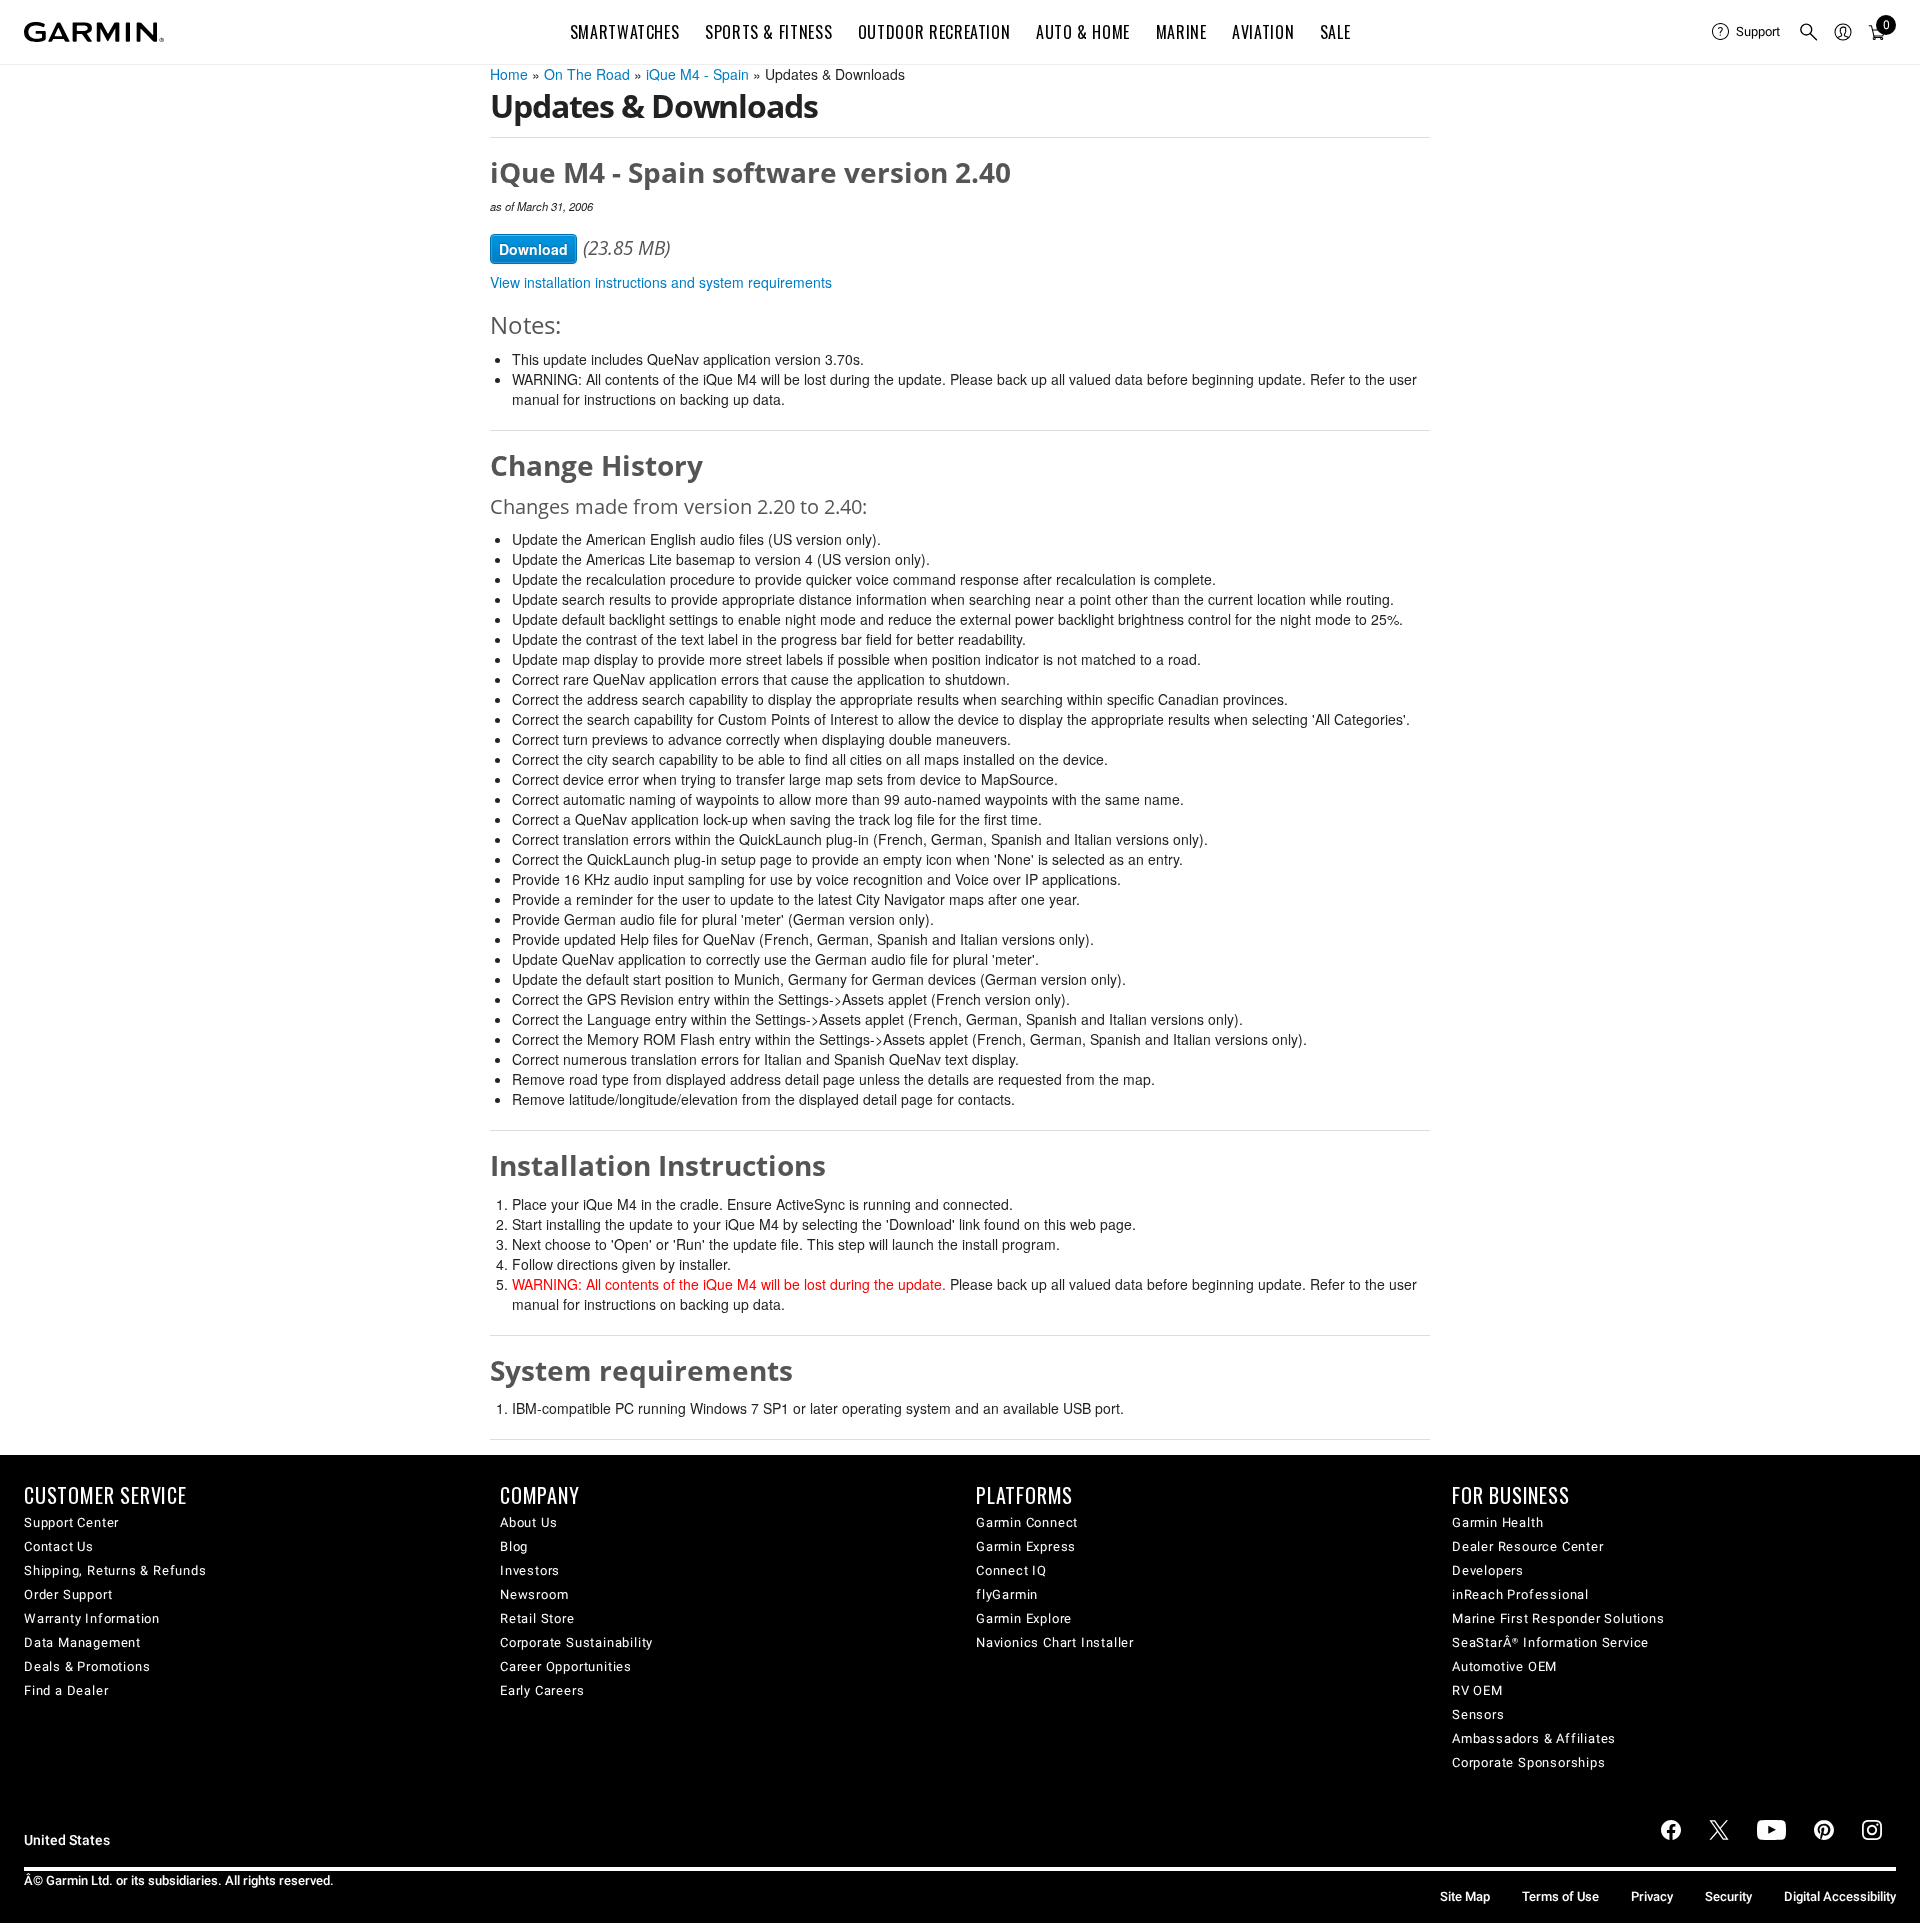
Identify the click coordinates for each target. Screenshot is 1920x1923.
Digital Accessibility (1840, 1896)
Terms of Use (1560, 1896)
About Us (528, 1522)
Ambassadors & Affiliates (1534, 1738)
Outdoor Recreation (934, 32)
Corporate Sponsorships (1529, 1762)
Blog (514, 1546)
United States (67, 1840)
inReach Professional (1520, 1594)
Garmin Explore (1024, 1618)
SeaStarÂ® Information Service (1550, 1642)
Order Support (68, 1594)
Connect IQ (1011, 1570)
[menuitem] (1747, 32)
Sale (1335, 32)
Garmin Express (1026, 1546)
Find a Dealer (66, 1690)
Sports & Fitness (768, 32)
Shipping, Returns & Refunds (115, 1570)
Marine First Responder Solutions (1558, 1618)
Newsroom (534, 1594)
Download (533, 249)
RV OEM (1477, 1690)
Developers (1488, 1570)
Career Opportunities (566, 1666)
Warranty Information (92, 1618)
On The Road (587, 74)
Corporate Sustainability (576, 1642)
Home (509, 74)
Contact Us (59, 1546)
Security (1728, 1896)
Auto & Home (1083, 32)
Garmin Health (1497, 1522)
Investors (530, 1570)
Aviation (1263, 32)
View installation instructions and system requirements (661, 282)
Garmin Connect (1027, 1522)
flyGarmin (1007, 1594)
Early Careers (542, 1690)
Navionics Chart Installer (1055, 1642)
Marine (1181, 32)
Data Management (82, 1642)
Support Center (71, 1522)
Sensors (1478, 1714)
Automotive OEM (1504, 1666)
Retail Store (537, 1618)
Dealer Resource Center (1528, 1546)
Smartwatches (625, 32)
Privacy (1652, 1896)
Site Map (1465, 1896)
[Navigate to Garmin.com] (94, 32)
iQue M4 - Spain (697, 74)
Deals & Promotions (87, 1666)
